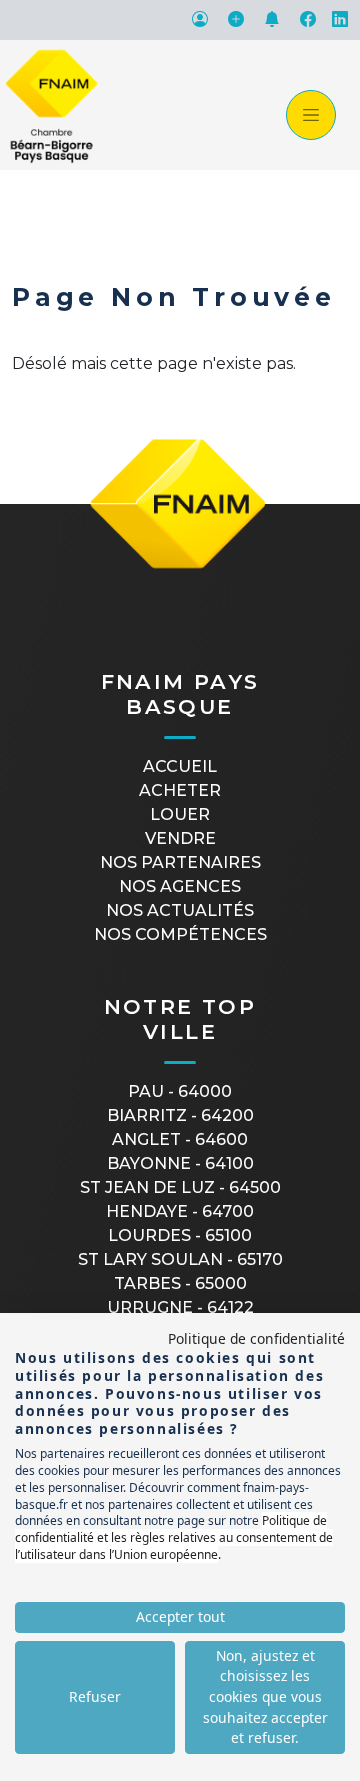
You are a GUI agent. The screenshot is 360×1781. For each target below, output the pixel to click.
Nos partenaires (180, 862)
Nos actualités (180, 910)
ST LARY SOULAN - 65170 (180, 1259)
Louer (180, 814)
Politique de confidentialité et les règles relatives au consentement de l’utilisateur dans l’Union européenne (174, 1537)
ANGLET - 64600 (180, 1139)
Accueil (180, 766)
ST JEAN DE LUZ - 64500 (180, 1187)
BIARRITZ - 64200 (180, 1115)
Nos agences (180, 886)
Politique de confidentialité (256, 1338)
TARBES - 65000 (180, 1283)
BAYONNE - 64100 (180, 1163)
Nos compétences (180, 934)
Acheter (180, 790)
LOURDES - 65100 (180, 1235)
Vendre (180, 838)
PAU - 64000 (180, 1091)
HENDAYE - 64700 (180, 1211)
